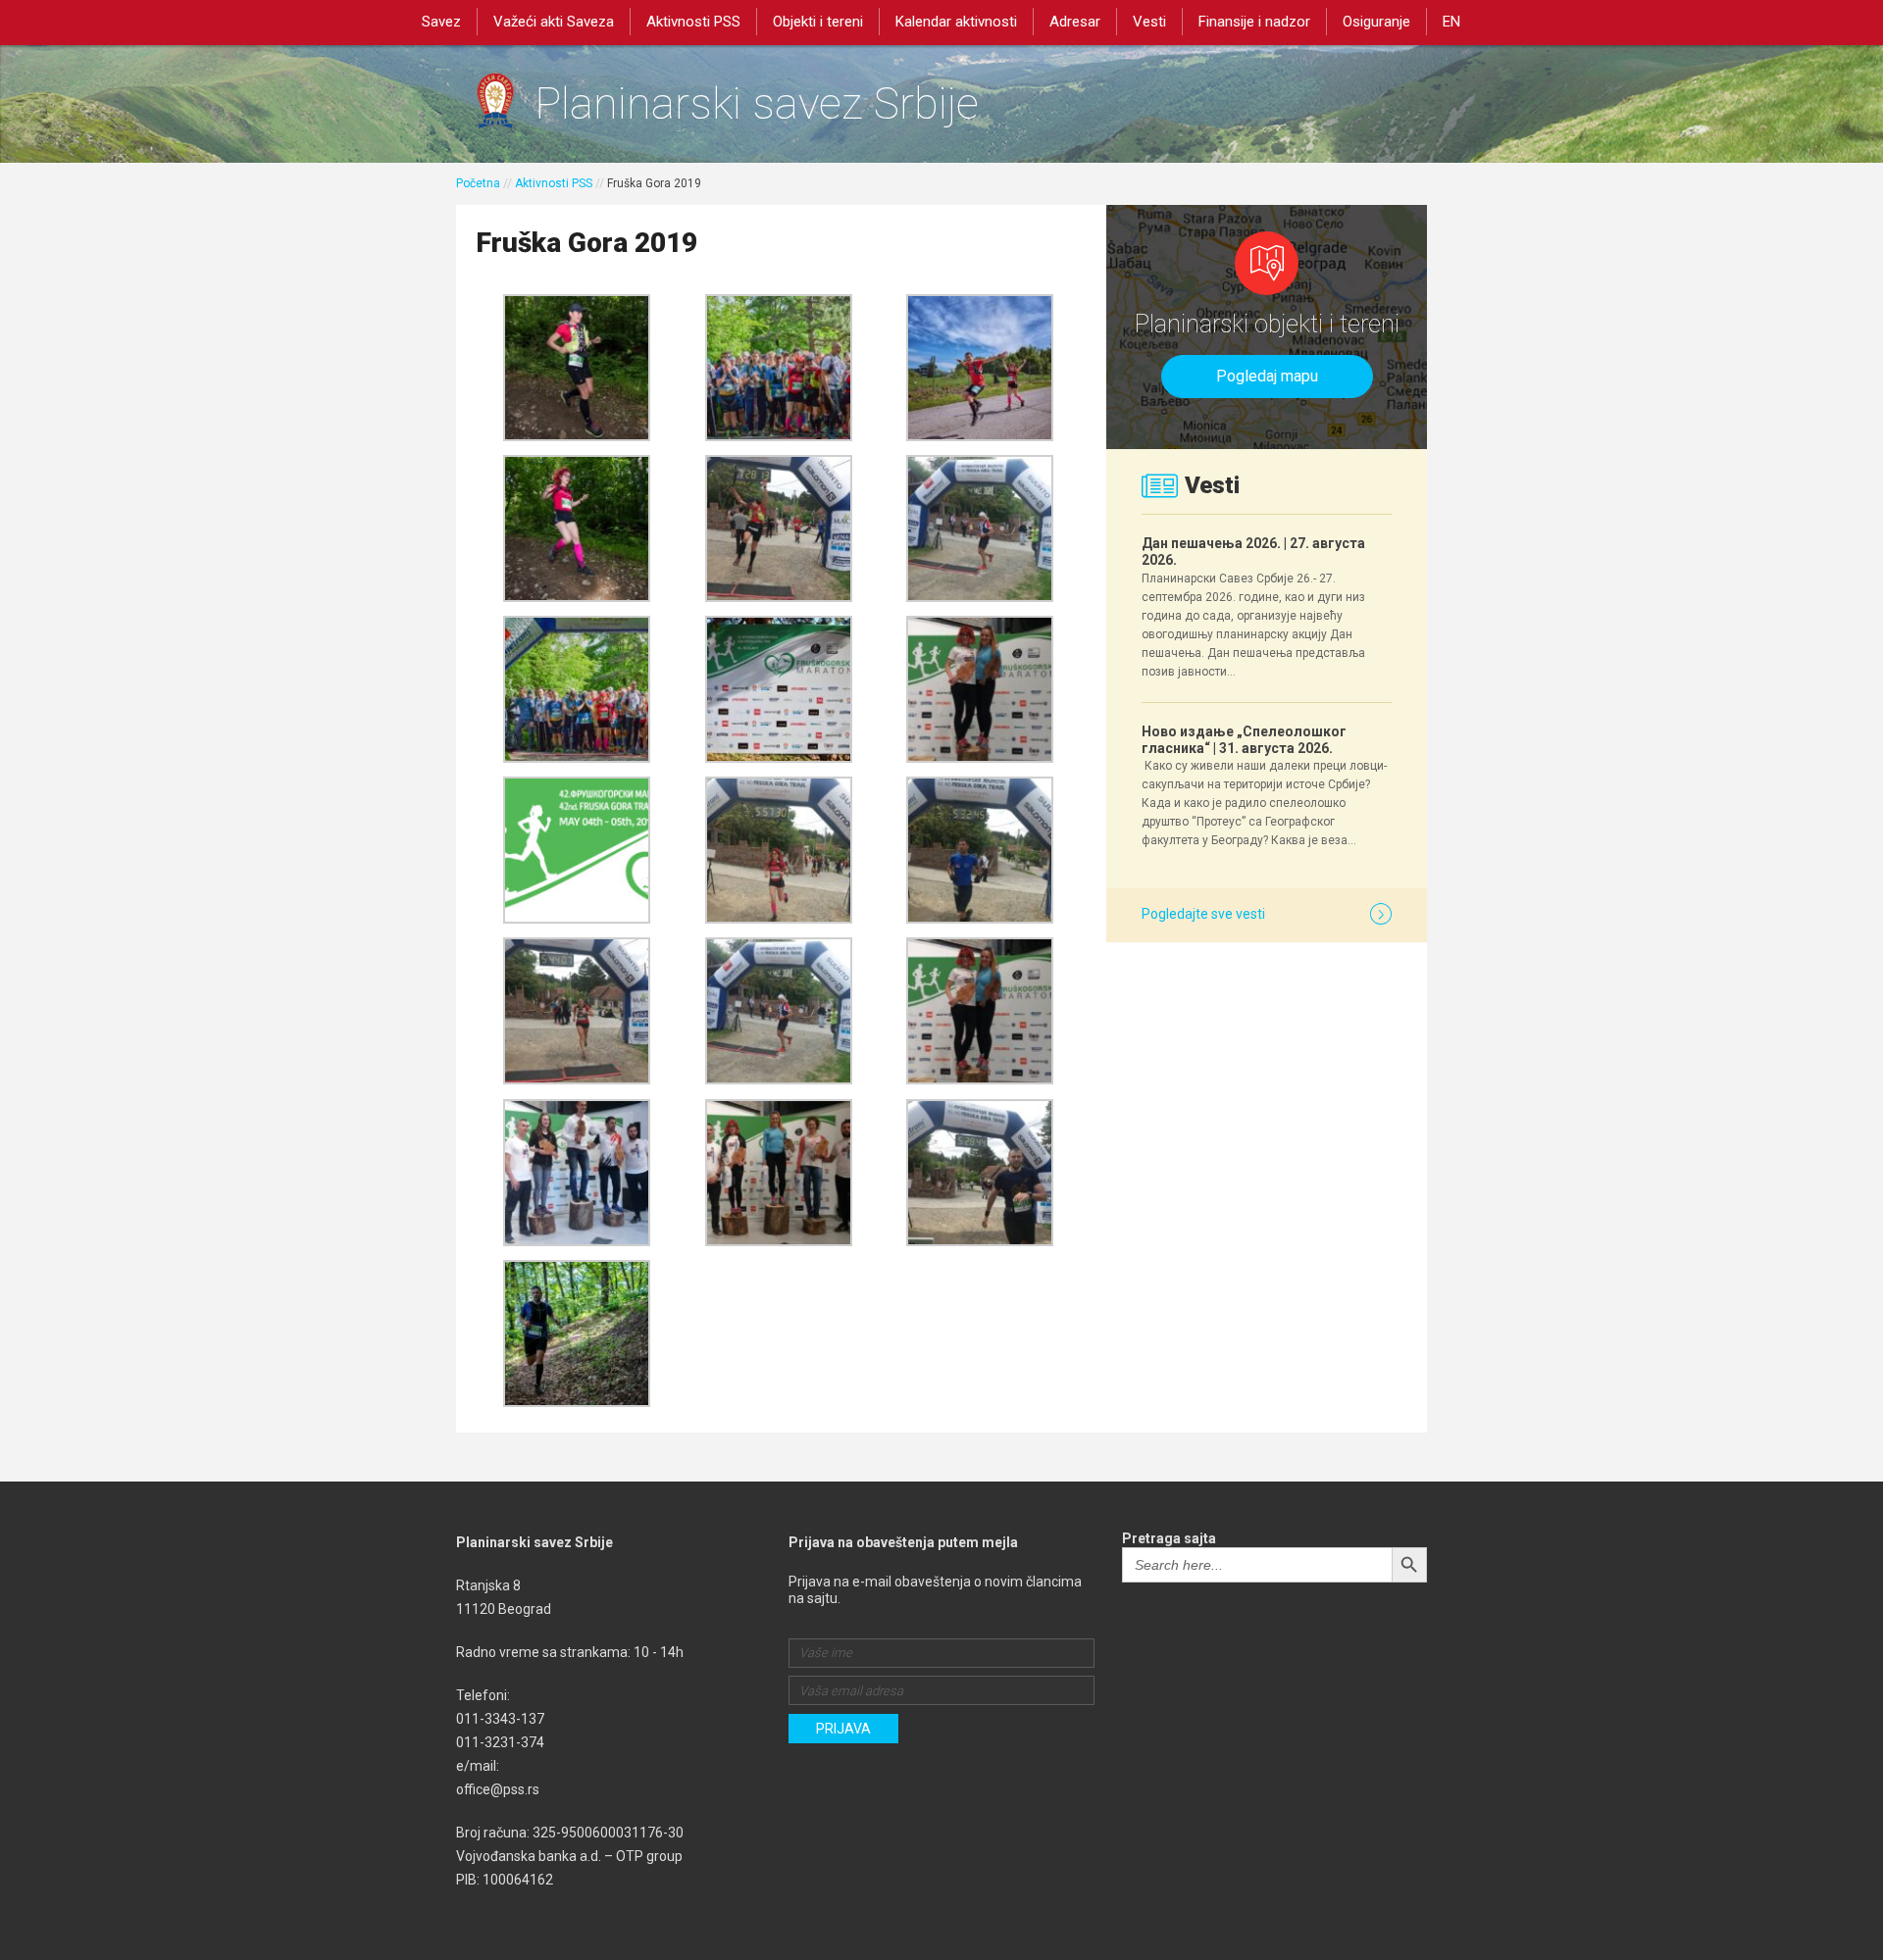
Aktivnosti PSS (693, 22)
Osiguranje (1376, 22)
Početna (478, 183)
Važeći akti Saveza (554, 22)
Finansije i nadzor (1254, 22)
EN (1451, 22)
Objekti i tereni (818, 22)
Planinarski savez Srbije (757, 103)
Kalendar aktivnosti (956, 22)
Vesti (1149, 22)
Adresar (1075, 22)
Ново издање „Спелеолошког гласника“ (1244, 740)
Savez (441, 22)
